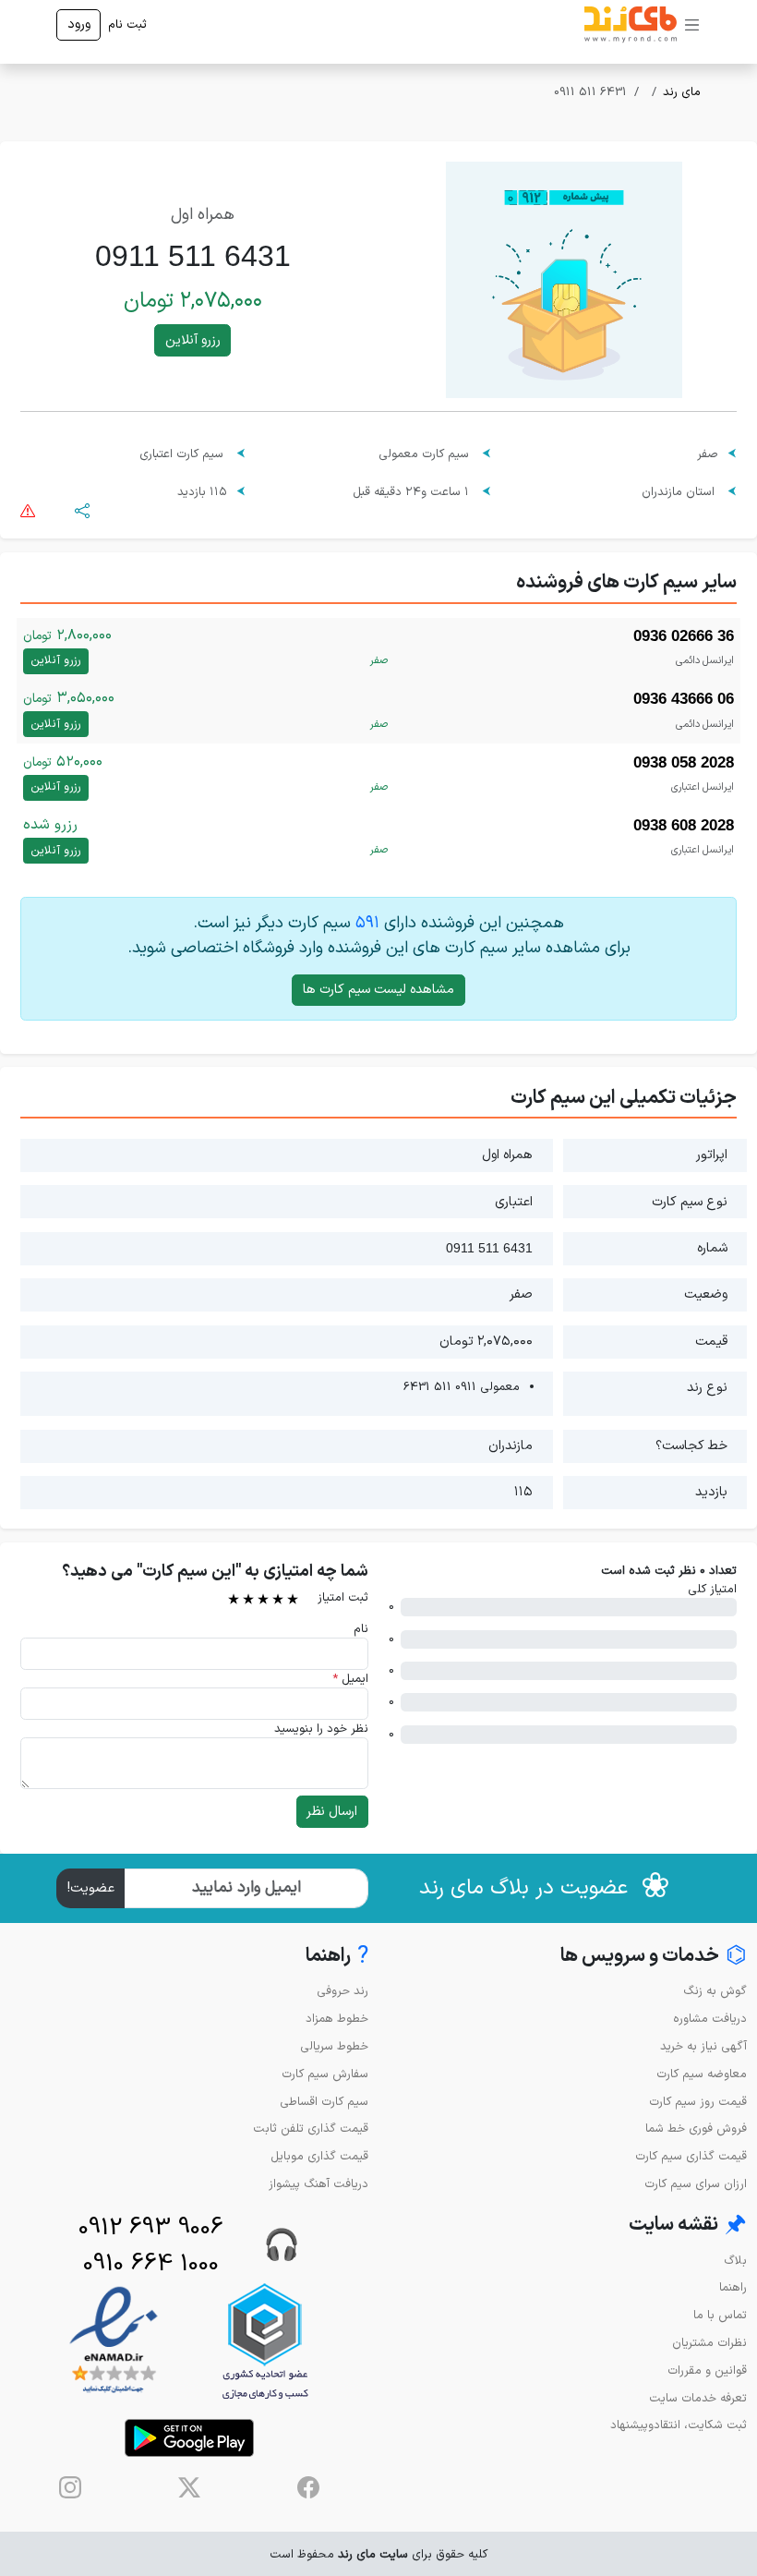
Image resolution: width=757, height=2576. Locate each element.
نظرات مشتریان (709, 2343)
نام (361, 1629)
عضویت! (91, 1888)
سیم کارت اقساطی (324, 2102)
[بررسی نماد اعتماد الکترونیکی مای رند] (114, 2341)
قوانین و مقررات (707, 2370)
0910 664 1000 (151, 2264)
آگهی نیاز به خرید (703, 2046)
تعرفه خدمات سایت (698, 2398)
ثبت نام (127, 24)
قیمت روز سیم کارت (698, 2102)
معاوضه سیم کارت (702, 2074)
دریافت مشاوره (710, 2019)
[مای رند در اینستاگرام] (70, 2487)
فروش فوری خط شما (696, 2129)
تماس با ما (720, 2315)
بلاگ (735, 2261)
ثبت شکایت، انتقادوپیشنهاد (679, 2425)
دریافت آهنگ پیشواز (318, 2184)
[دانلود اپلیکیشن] (189, 2438)
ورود (79, 24)
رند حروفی (342, 1991)
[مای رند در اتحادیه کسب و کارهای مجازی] (265, 2341)
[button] (82, 509)
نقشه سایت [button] (688, 2225)
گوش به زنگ (715, 1991)
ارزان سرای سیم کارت (696, 2184)
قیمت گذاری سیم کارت (691, 2156)
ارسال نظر (332, 1812)
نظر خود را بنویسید (321, 1729)
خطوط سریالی (334, 2046)
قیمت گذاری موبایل (319, 2156)
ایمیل (350, 1679)
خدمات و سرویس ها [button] (654, 1957)
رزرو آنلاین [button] (193, 340)
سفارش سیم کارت (325, 2074)
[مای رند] (631, 25)
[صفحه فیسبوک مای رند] (308, 2487)
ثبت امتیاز (343, 1597)
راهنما (733, 2287)
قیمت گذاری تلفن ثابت (311, 2129)
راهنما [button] (337, 1957)
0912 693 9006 (151, 2228)
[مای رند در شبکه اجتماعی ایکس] (189, 2487)
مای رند (682, 92)
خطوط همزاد (337, 2019)
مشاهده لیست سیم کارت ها (378, 990)
